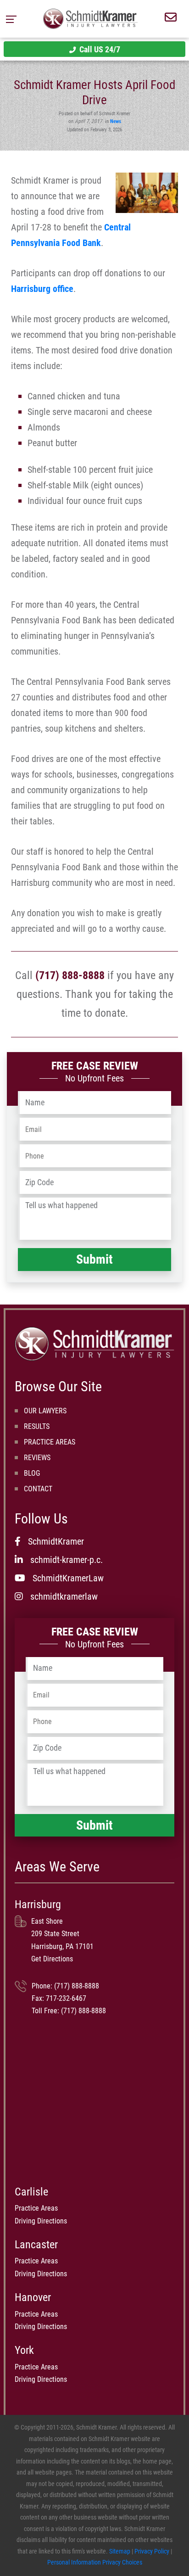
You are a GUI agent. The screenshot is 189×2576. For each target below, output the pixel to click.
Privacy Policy (152, 2551)
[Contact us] (171, 19)
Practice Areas (50, 1442)
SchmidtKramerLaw (68, 1578)
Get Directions (52, 1959)
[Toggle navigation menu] (14, 19)
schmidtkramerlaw (64, 1596)
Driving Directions (41, 2221)
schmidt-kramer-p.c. (67, 1560)
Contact (38, 1489)
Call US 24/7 (100, 49)
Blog (32, 1473)
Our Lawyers (45, 1411)
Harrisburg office (42, 289)
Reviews (37, 1458)
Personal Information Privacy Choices (95, 2562)
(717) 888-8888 (70, 975)
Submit (94, 1259)
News (116, 121)
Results (37, 1426)
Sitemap (120, 2551)
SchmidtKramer (56, 1541)
